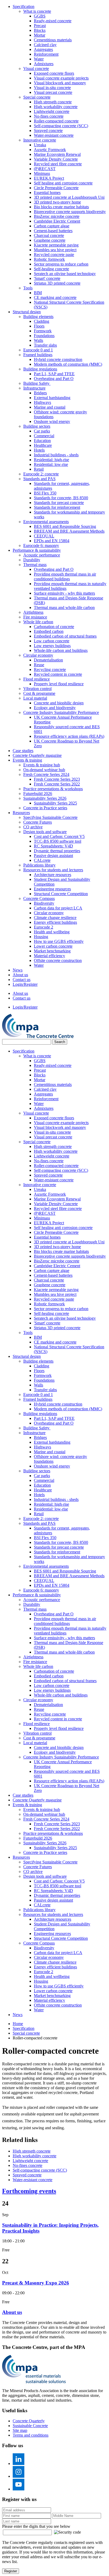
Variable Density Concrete (56, 159)
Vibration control (37, 689)
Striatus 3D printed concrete (57, 283)
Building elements (38, 317)
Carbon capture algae (52, 226)
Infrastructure (34, 388)
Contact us (22, 980)
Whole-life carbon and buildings (61, 650)
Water (39, 59)
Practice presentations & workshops (53, 789)
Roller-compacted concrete (56, 121)
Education (42, 441)
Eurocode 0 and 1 (38, 350)
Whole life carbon (38, 622)
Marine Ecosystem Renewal (57, 154)
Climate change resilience (55, 918)
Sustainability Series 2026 (45, 798)
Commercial (44, 436)
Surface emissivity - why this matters (64, 593)
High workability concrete (56, 107)
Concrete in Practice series (45, 808)
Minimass (42, 173)
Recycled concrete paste (54, 255)
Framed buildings (38, 355)
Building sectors (37, 426)
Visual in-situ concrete (52, 88)
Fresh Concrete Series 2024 (46, 774)
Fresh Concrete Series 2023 (57, 779)
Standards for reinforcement (57, 507)
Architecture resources (53, 875)
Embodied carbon (49, 631)
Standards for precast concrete (59, 503)
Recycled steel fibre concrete (58, 164)
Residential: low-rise (51, 464)
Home (18, 2024)
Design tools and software (45, 832)
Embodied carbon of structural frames (65, 636)
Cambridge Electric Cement (57, 221)
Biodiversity (44, 903)
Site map (20, 2430)
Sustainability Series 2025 (55, 803)
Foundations (44, 336)
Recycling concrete (50, 670)
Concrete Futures (38, 822)
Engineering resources (52, 889)
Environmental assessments (46, 522)
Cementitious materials (53, 40)
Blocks (40, 30)
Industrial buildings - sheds (56, 455)
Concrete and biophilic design (59, 703)
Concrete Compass (39, 898)
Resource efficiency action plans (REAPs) (69, 736)
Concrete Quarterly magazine (37, 755)
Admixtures (44, 64)
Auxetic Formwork (50, 150)
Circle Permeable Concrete (56, 188)
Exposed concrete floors (54, 73)
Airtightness (33, 612)
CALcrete (42, 860)
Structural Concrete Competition (61, 894)
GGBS (40, 16)
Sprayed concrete (48, 131)
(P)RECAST (45, 169)
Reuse (39, 665)
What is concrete (37, 11)
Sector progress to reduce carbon (61, 264)
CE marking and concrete (55, 297)
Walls (38, 340)
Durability (32, 560)
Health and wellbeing (52, 932)
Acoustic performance (42, 555)
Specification (24, 6)
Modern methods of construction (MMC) (68, 364)
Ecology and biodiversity (55, 708)
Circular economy (38, 655)
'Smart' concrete (47, 278)
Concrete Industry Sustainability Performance (61, 712)
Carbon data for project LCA (58, 908)
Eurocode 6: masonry (41, 545)
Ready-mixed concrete (53, 21)
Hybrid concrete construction (58, 359)
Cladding (42, 321)
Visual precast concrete (53, 92)
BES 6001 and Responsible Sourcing (65, 526)
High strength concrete (53, 102)
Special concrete (37, 97)
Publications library (39, 865)
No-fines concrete (49, 116)
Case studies (23, 751)
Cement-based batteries (53, 231)
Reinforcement (46, 54)
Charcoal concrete (49, 235)
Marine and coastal (50, 407)
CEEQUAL (44, 536)
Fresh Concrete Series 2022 (57, 784)
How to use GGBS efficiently (59, 941)
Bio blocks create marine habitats (61, 207)
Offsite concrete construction (58, 960)
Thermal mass (35, 565)
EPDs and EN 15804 (52, 541)
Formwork (43, 331)
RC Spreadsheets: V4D (53, 846)
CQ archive (33, 827)
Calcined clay (45, 45)
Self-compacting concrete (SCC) (61, 126)
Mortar (40, 35)
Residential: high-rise (51, 460)
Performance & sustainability (37, 550)
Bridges (40, 393)
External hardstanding (52, 398)
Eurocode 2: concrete (41, 474)
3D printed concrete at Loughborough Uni (69, 197)
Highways (42, 402)
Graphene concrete (50, 240)
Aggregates (43, 49)
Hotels (39, 450)
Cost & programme (39, 693)
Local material (35, 698)
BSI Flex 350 (45, 493)
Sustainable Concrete (30, 2426)
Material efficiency (49, 956)
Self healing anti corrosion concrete (63, 183)
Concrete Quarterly (29, 2421)
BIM (38, 293)
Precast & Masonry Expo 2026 (36, 2283)
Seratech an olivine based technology (65, 274)
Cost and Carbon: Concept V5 (59, 836)
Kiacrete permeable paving (56, 245)
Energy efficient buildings (55, 922)
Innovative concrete (40, 140)
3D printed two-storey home (57, 202)
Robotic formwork (49, 259)
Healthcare (43, 445)
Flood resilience (37, 679)
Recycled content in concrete (58, 674)
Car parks (42, 431)
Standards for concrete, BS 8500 (61, 498)
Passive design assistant (53, 856)
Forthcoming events (29, 2191)
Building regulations (40, 369)
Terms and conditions (31, 2435)
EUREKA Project (49, 178)
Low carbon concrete (52, 641)
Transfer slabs (45, 345)
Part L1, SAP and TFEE (54, 374)
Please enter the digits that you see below (36, 2526)
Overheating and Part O (54, 379)
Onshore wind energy (52, 421)
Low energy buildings (52, 646)
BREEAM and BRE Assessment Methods (69, 531)
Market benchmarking (52, 951)
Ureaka (40, 145)
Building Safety (37, 383)
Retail (39, 469)
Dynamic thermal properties (57, 851)
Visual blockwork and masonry (60, 83)
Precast (40, 26)
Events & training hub (42, 765)
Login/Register (25, 984)
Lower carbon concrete (53, 946)
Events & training (27, 760)
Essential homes (47, 193)
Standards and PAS (39, 479)
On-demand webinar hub (44, 770)
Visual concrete (36, 69)
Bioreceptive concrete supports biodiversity (70, 212)
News (18, 970)
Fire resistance (35, 617)
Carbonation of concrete (54, 627)
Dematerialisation (48, 660)
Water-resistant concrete (54, 135)
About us (20, 975)
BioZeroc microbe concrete (57, 216)
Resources (21, 813)
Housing (41, 937)
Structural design (27, 312)
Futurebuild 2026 (38, 794)
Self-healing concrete (51, 269)
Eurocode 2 (44, 927)
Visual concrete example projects (61, 78)
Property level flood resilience (59, 684)
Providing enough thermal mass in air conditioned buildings (65, 576)
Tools (28, 288)
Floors (39, 326)
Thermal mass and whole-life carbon (64, 607)
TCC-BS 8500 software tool (58, 841)
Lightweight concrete (52, 111)
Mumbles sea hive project (55, 250)
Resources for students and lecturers (53, 870)
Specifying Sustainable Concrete (50, 817)
